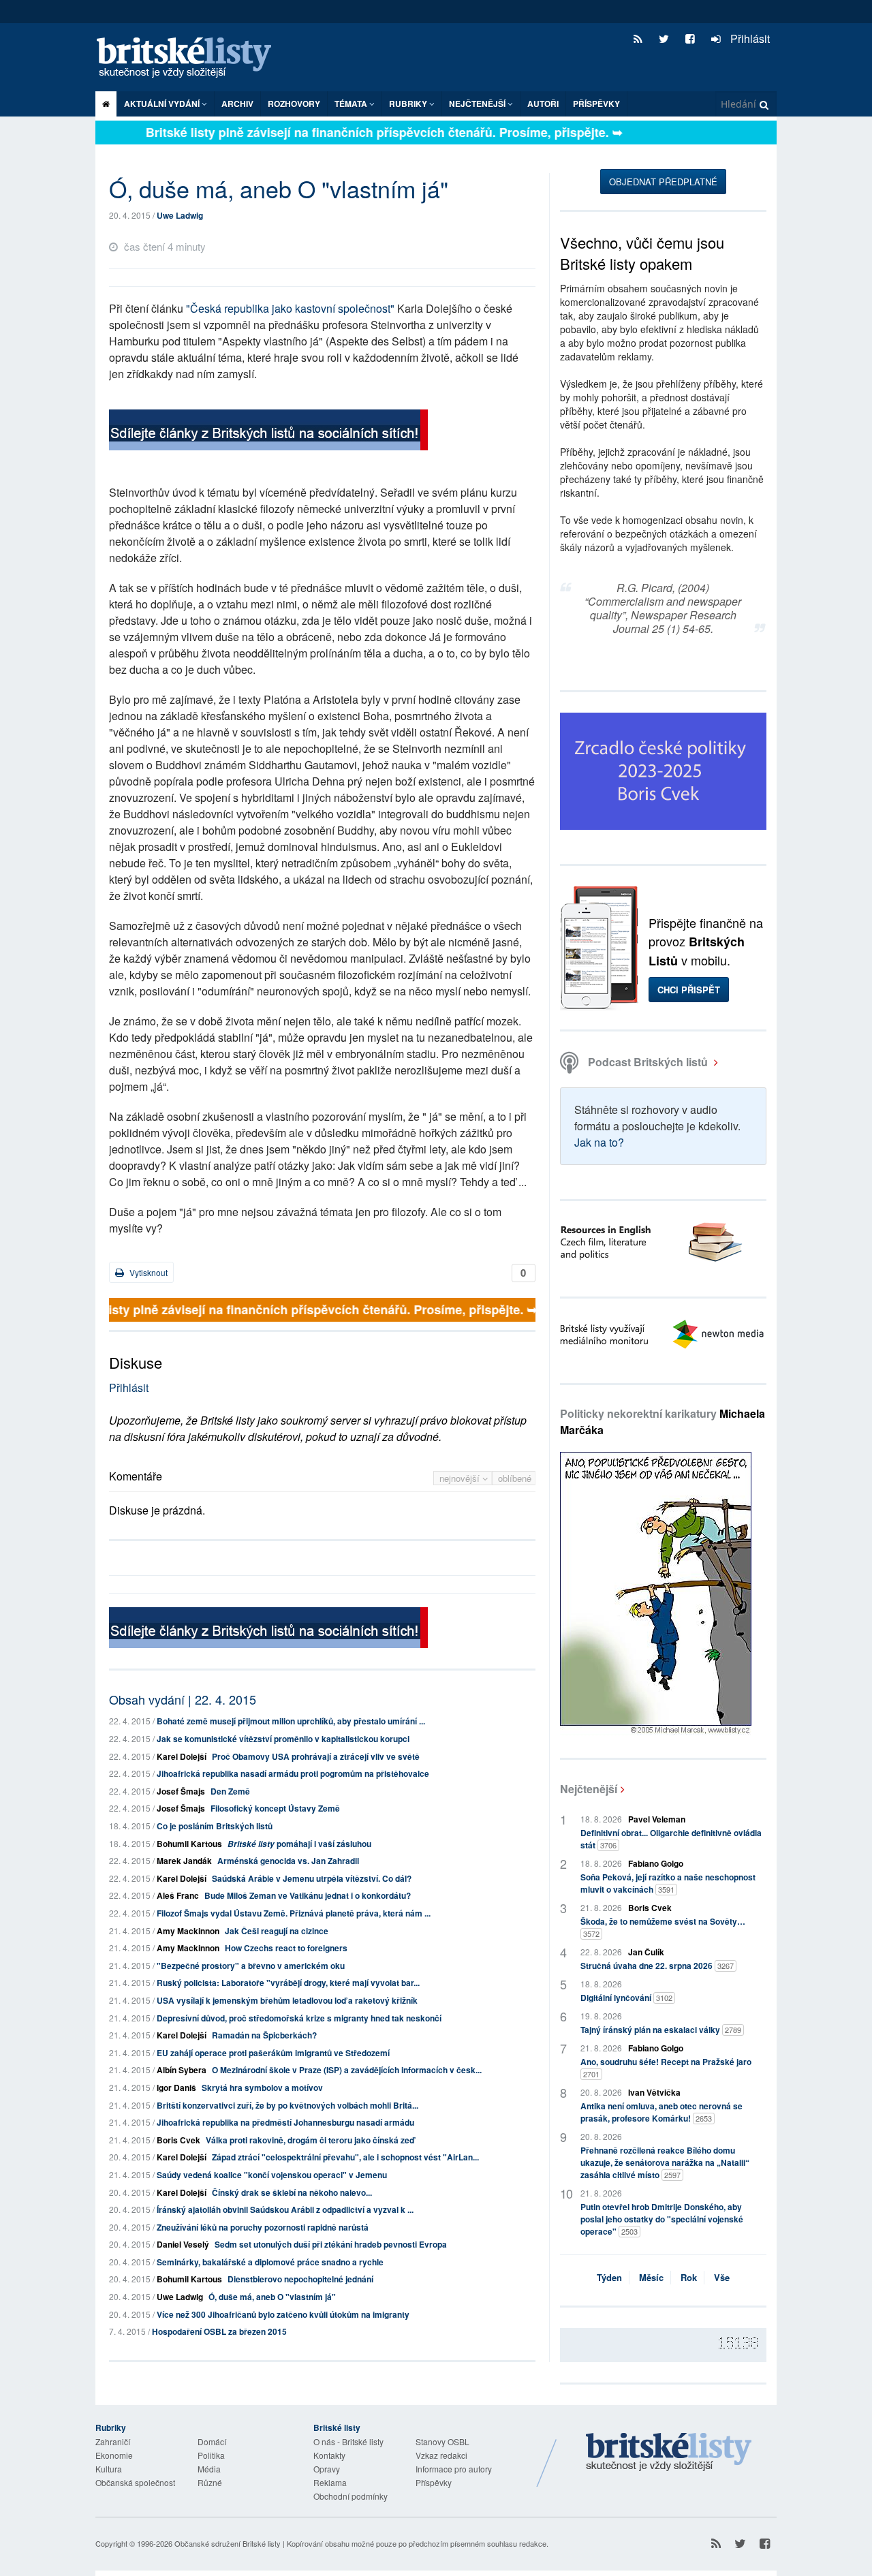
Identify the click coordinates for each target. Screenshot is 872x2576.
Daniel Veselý (183, 2244)
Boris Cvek (178, 2140)
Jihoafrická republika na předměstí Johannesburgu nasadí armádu (285, 2122)
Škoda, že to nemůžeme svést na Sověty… (663, 1927)
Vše (722, 2277)
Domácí (212, 2441)
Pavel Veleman (657, 1819)
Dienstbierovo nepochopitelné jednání (300, 2279)
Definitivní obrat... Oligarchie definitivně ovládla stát (671, 1839)
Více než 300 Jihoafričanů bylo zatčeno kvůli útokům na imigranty (283, 2314)
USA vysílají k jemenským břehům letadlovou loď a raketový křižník (287, 2000)
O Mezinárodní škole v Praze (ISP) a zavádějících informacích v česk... (347, 2070)
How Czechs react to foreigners (286, 1948)
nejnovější (461, 1478)
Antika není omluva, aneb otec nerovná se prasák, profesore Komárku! (661, 2112)
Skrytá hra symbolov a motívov (262, 2088)
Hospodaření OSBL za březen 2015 (219, 2331)
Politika (211, 2455)
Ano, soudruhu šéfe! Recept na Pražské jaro (666, 2067)
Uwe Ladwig (180, 215)
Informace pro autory (454, 2469)
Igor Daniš (176, 2088)
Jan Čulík (646, 1952)
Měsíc (651, 2277)
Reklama (330, 2482)
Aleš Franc (178, 1895)
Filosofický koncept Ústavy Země (275, 1808)
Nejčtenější (589, 1789)
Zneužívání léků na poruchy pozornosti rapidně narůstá (263, 2227)
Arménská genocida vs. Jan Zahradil (288, 1861)
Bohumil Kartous (189, 1844)
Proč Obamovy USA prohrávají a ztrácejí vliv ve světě (316, 1756)
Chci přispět (689, 990)
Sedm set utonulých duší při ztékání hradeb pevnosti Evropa (331, 2244)
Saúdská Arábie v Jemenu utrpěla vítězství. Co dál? (312, 1878)
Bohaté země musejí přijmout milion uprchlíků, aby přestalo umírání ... (291, 1721)
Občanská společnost (135, 2482)
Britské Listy (669, 2453)
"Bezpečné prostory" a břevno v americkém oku (251, 1966)
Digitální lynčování (626, 1998)
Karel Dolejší (182, 1756)
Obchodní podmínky (351, 2496)
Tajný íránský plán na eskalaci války (661, 2030)
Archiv (237, 104)
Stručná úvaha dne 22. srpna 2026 (657, 1966)
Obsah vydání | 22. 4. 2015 (183, 1699)
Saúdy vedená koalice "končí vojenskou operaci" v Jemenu (272, 2175)
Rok (689, 2277)
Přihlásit (749, 38)
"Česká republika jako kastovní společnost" (290, 308)
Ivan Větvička (654, 2092)
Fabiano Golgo (656, 1863)
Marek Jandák (184, 1861)
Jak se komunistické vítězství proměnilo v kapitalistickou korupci (283, 1739)
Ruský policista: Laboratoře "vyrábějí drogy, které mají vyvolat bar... (288, 1983)
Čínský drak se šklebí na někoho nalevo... (292, 2192)
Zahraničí (113, 2441)
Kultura (109, 2469)
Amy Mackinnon (188, 1931)
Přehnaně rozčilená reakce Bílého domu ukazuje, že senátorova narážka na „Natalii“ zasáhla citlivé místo (665, 2162)
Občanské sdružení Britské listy (228, 2543)
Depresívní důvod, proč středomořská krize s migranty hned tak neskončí (299, 2018)
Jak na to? (599, 1142)
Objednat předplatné (663, 182)
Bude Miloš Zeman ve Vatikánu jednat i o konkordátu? (308, 1895)
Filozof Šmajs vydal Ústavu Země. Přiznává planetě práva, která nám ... (294, 1913)
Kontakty (329, 2455)
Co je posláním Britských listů (215, 1826)
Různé (210, 2482)
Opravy (327, 2469)
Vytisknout (147, 1272)
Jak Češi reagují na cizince (277, 1931)
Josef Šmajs (181, 1791)
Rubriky (409, 104)
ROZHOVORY (294, 104)
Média (209, 2469)
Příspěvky (596, 104)
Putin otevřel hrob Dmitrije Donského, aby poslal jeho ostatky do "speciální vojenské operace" (662, 2219)
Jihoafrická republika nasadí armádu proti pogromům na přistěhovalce (293, 1773)
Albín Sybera (182, 2070)
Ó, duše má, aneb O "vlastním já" (272, 2297)
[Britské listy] (268, 432)
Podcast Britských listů (648, 1062)
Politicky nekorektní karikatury (663, 1422)
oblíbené (515, 1478)
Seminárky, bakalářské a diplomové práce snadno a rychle (270, 2262)
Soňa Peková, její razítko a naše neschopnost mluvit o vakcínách (668, 1883)
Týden (609, 2277)
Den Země (230, 1791)
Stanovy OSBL (442, 2441)
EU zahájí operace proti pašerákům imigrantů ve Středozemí (273, 2053)
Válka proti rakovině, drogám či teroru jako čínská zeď (310, 2140)
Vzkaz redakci (441, 2455)
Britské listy (191, 58)
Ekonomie (114, 2455)
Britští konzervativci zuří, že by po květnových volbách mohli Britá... (287, 2105)
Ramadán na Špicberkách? (264, 2035)
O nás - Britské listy (348, 2441)
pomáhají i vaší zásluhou (299, 1844)
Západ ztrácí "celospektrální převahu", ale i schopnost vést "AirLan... (345, 2157)
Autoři (543, 104)
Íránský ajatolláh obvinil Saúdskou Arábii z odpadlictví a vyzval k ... (285, 2209)
